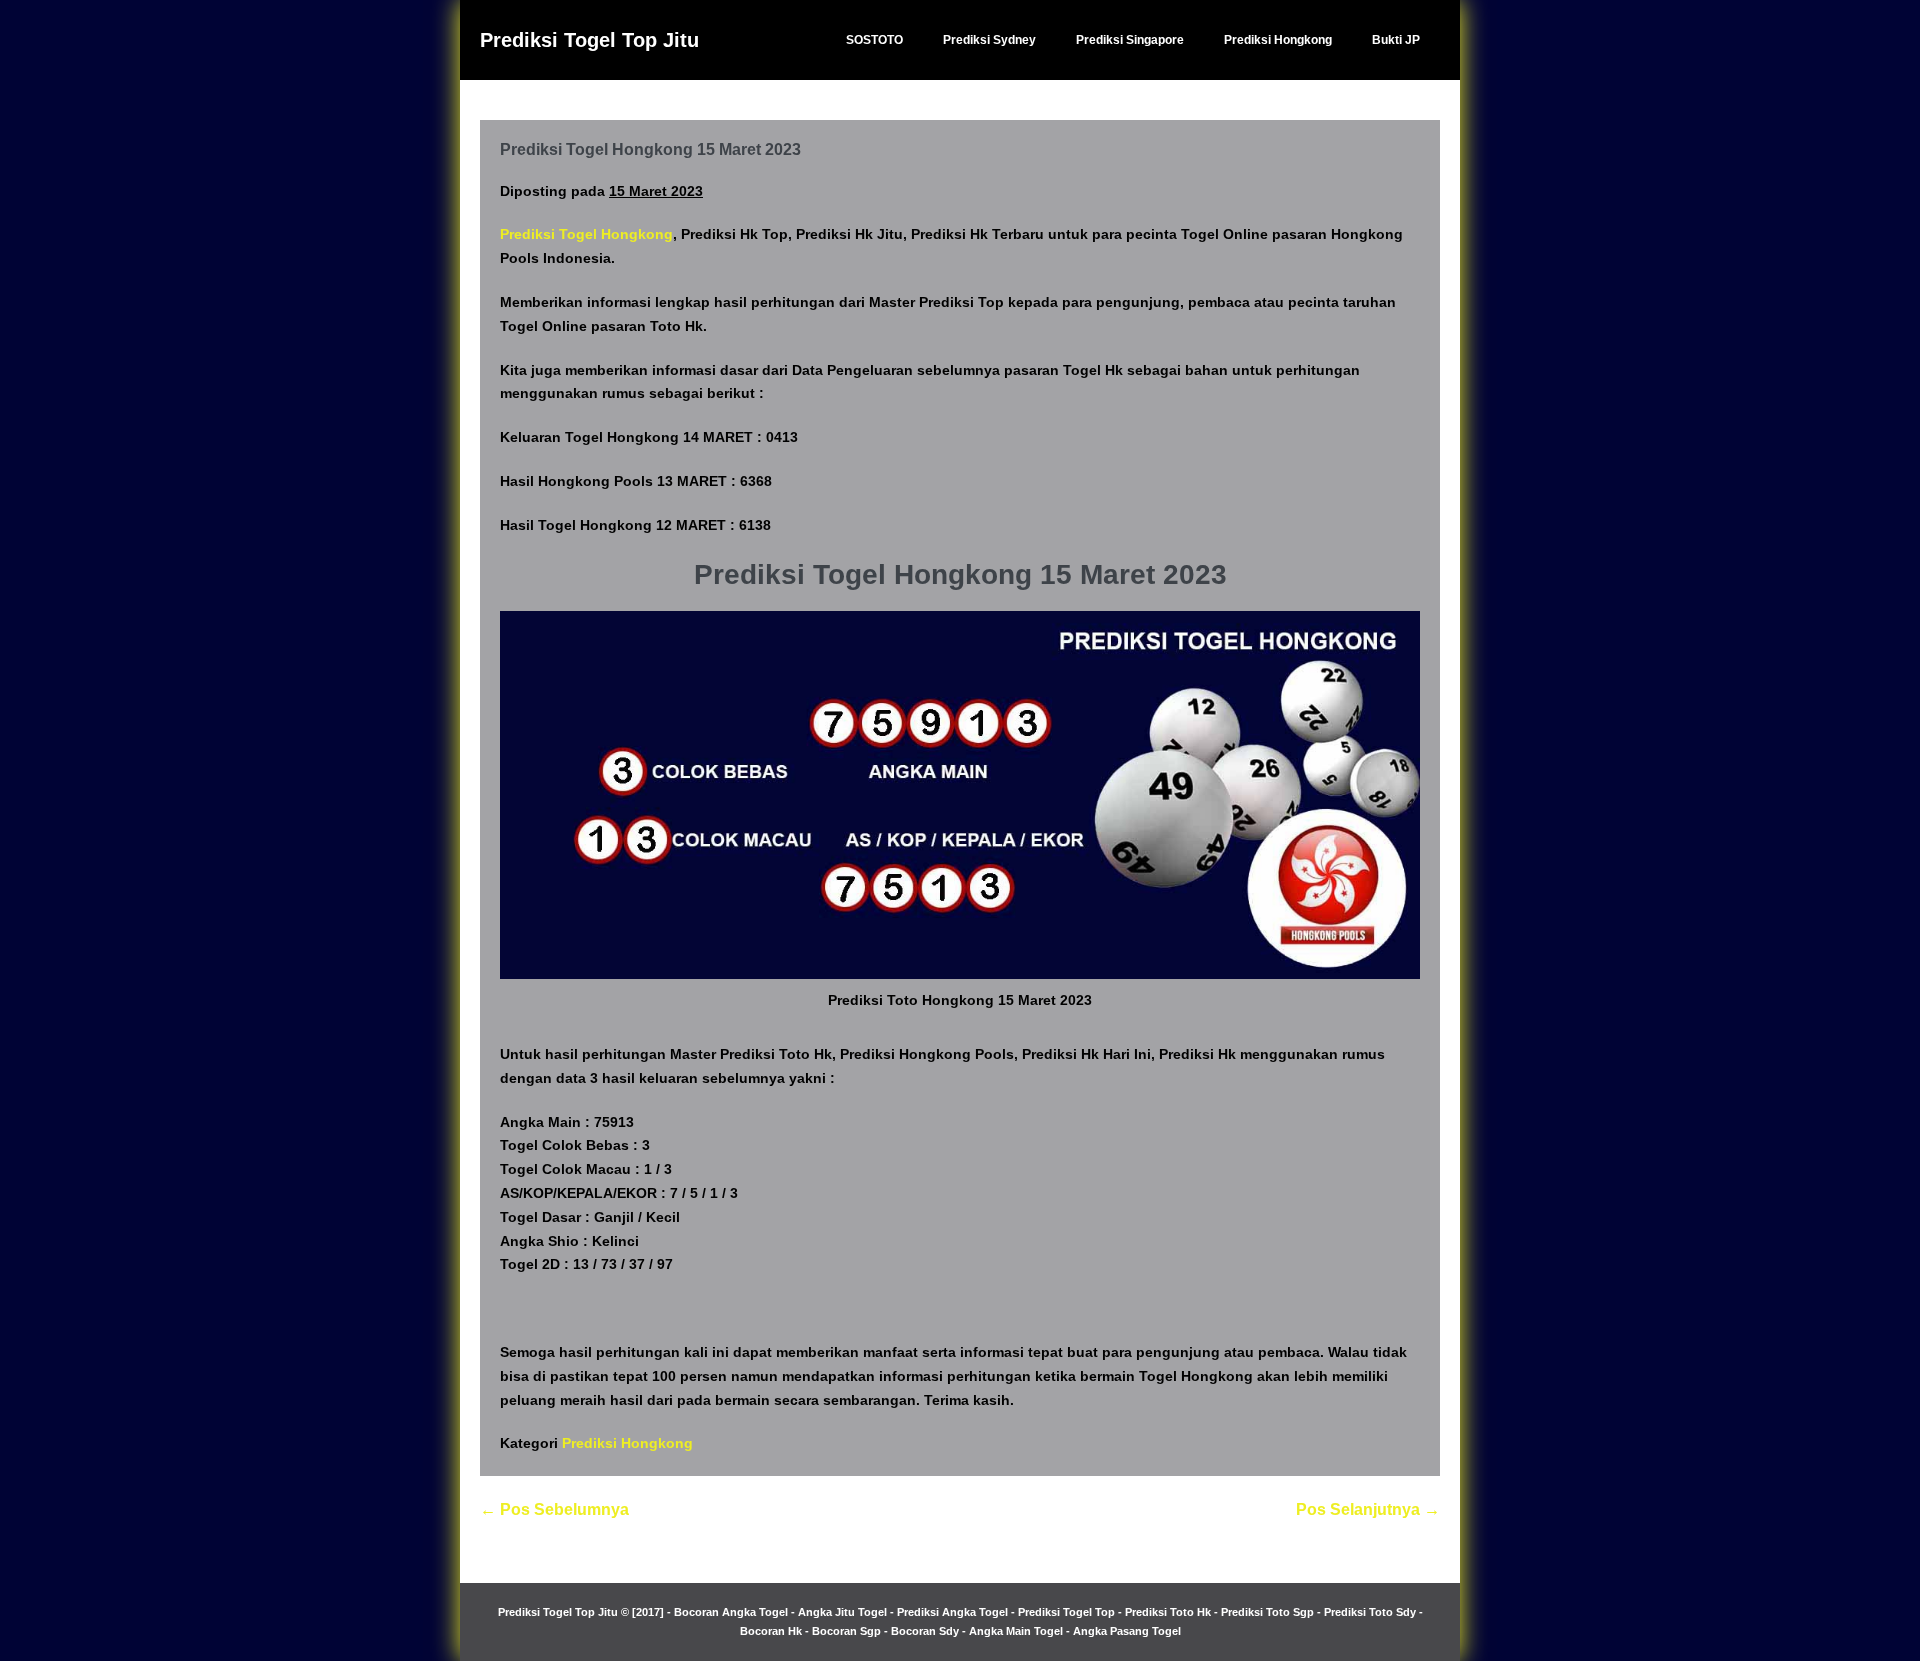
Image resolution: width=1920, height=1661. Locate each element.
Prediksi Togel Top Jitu (589, 40)
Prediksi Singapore (1130, 40)
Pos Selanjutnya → (1368, 1509)
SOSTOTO (874, 40)
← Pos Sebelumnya (554, 1509)
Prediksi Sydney (989, 40)
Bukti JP (1396, 40)
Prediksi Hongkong (1278, 40)
